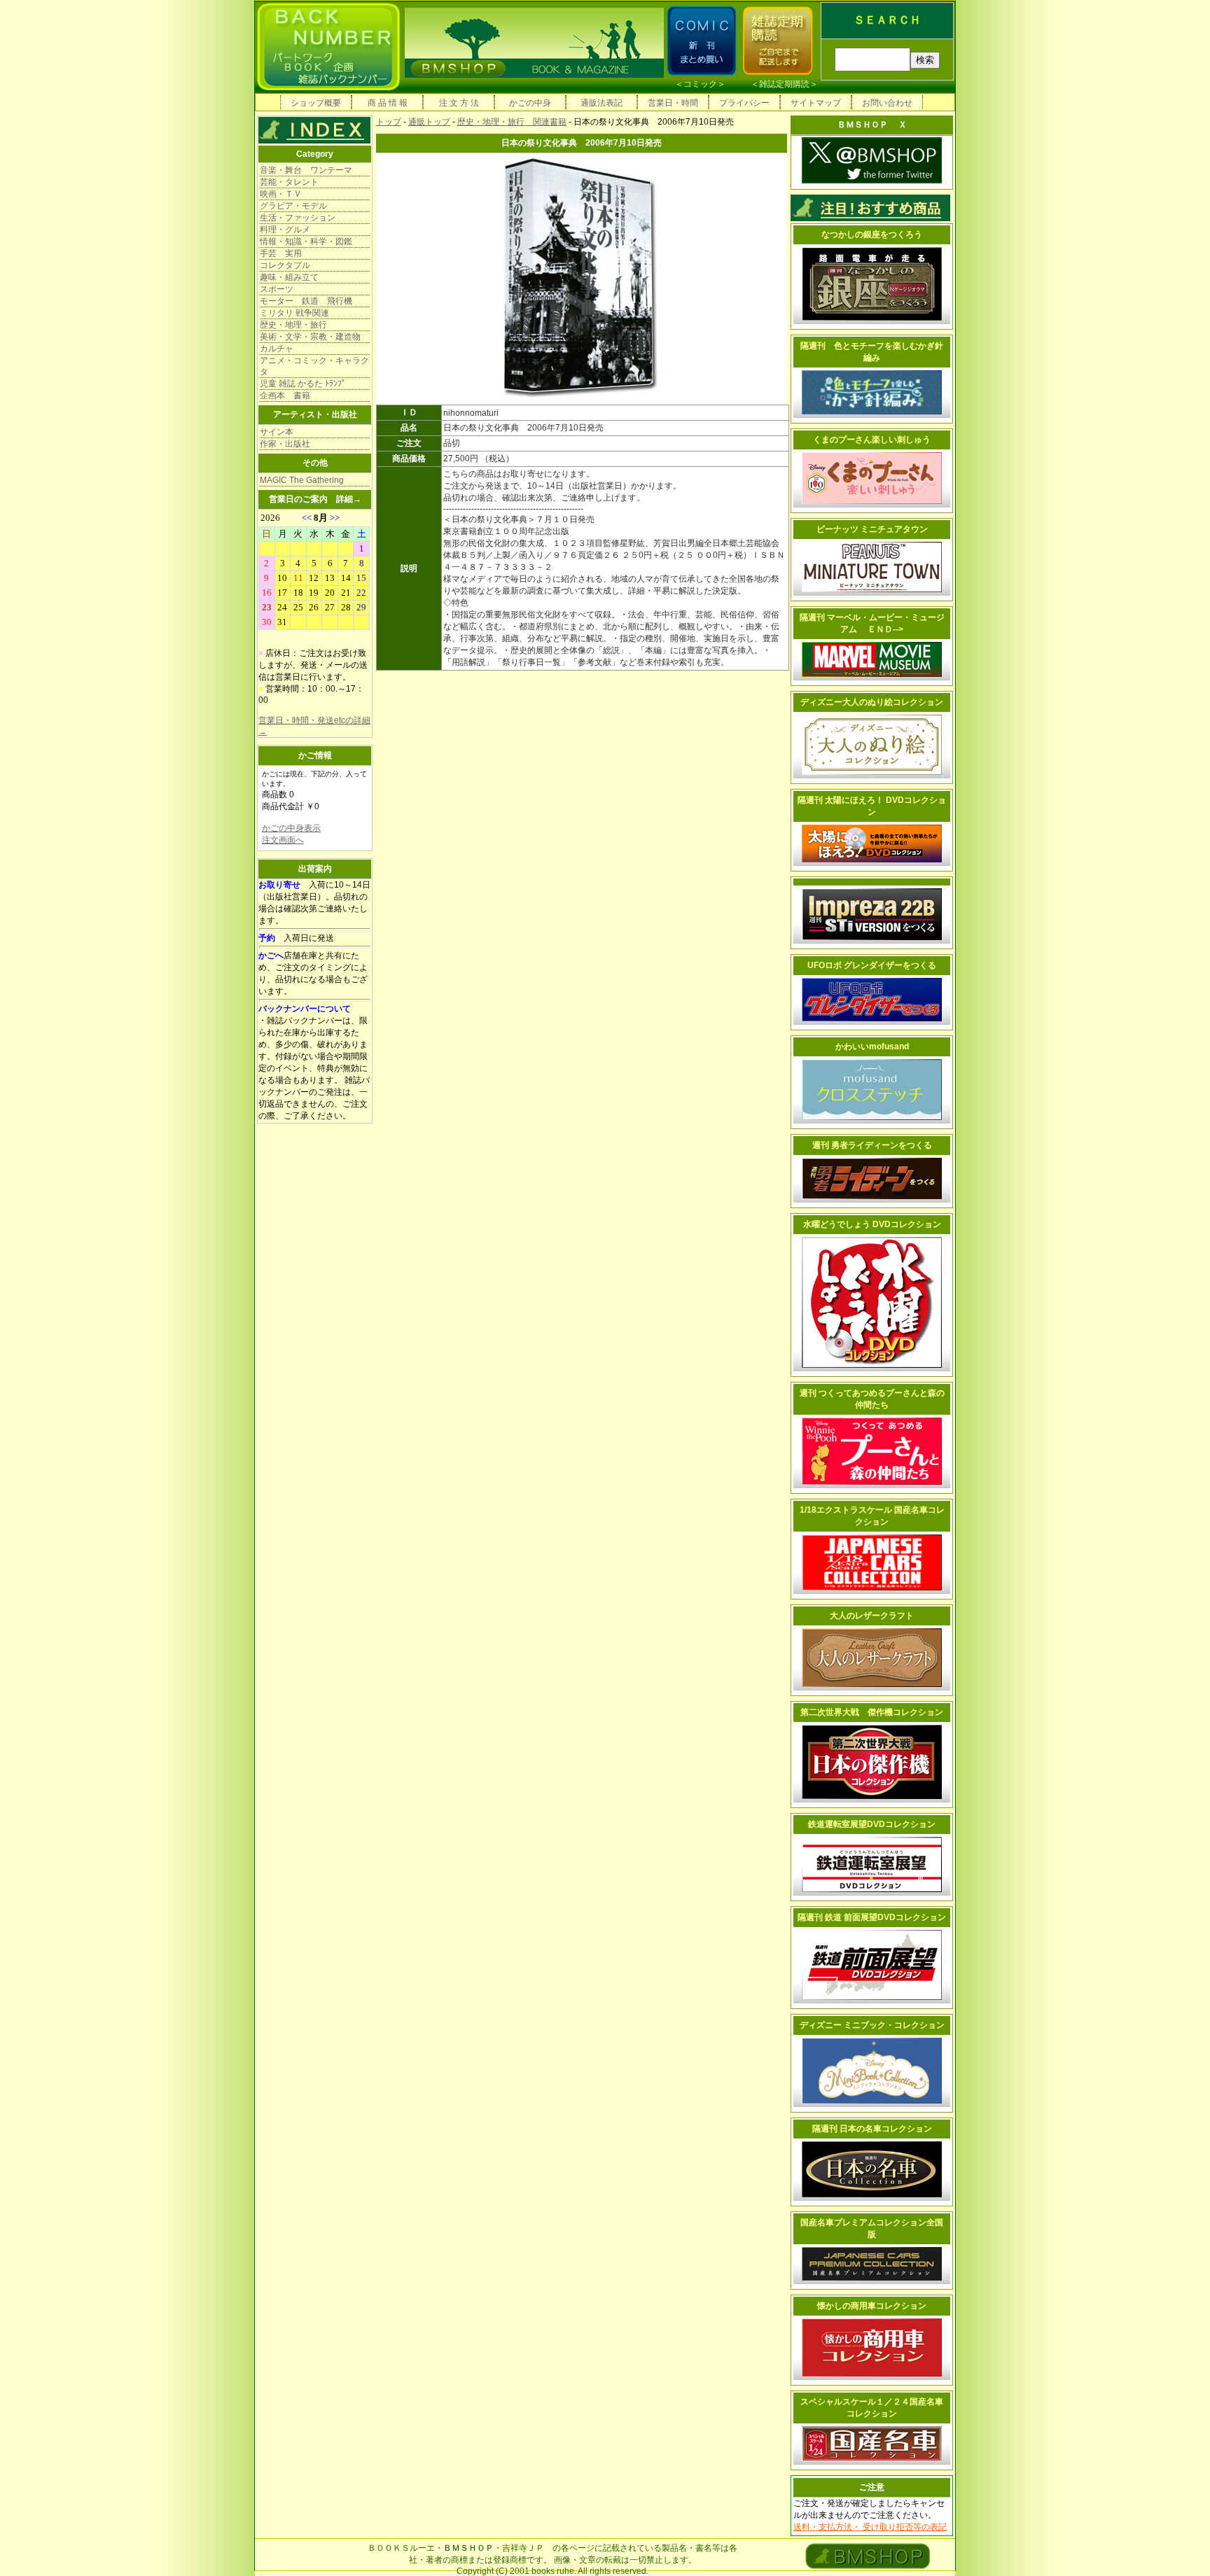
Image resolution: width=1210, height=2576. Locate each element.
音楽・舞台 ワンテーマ (306, 170)
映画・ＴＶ (281, 194)
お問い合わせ (887, 103)
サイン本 (277, 432)
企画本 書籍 (285, 395)
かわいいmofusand (872, 1046)
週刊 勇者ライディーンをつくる (872, 1145)
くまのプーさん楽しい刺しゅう (872, 440)
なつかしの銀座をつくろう (872, 234)
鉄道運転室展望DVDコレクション (872, 1824)
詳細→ (349, 499)
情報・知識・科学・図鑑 (306, 241)
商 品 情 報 (388, 103)
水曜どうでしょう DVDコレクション (872, 1224)
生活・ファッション (298, 218)
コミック (700, 84)
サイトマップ (816, 103)
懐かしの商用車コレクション (872, 2306)
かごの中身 (530, 103)
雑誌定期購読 (784, 84)
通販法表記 (601, 103)
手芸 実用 (281, 253)
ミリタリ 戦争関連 (294, 313)
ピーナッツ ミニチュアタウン (872, 529)
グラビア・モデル (293, 206)
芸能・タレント (289, 182)
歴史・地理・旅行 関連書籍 (512, 122)
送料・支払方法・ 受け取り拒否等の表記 (870, 2527)
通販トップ (429, 122)
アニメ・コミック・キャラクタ (314, 366)
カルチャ (277, 349)
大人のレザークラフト (872, 1616)
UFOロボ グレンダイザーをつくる (872, 965)
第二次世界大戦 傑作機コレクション (872, 1712)
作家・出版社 (285, 444)
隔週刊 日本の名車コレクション (872, 2129)
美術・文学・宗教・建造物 (310, 337)
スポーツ (277, 289)
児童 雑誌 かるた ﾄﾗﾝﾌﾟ (303, 384)
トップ (389, 122)
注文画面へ (283, 840)
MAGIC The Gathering (302, 480)
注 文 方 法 (459, 103)
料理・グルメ (285, 230)
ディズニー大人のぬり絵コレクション (872, 702)
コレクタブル (285, 265)
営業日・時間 (673, 103)
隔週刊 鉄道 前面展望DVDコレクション (872, 1917)
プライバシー (744, 103)
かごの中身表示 (291, 828)
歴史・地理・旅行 (293, 325)
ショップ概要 (316, 103)
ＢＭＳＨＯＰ (468, 2548)
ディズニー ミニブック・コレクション (872, 2025)
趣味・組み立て (289, 277)
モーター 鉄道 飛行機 (306, 301)
